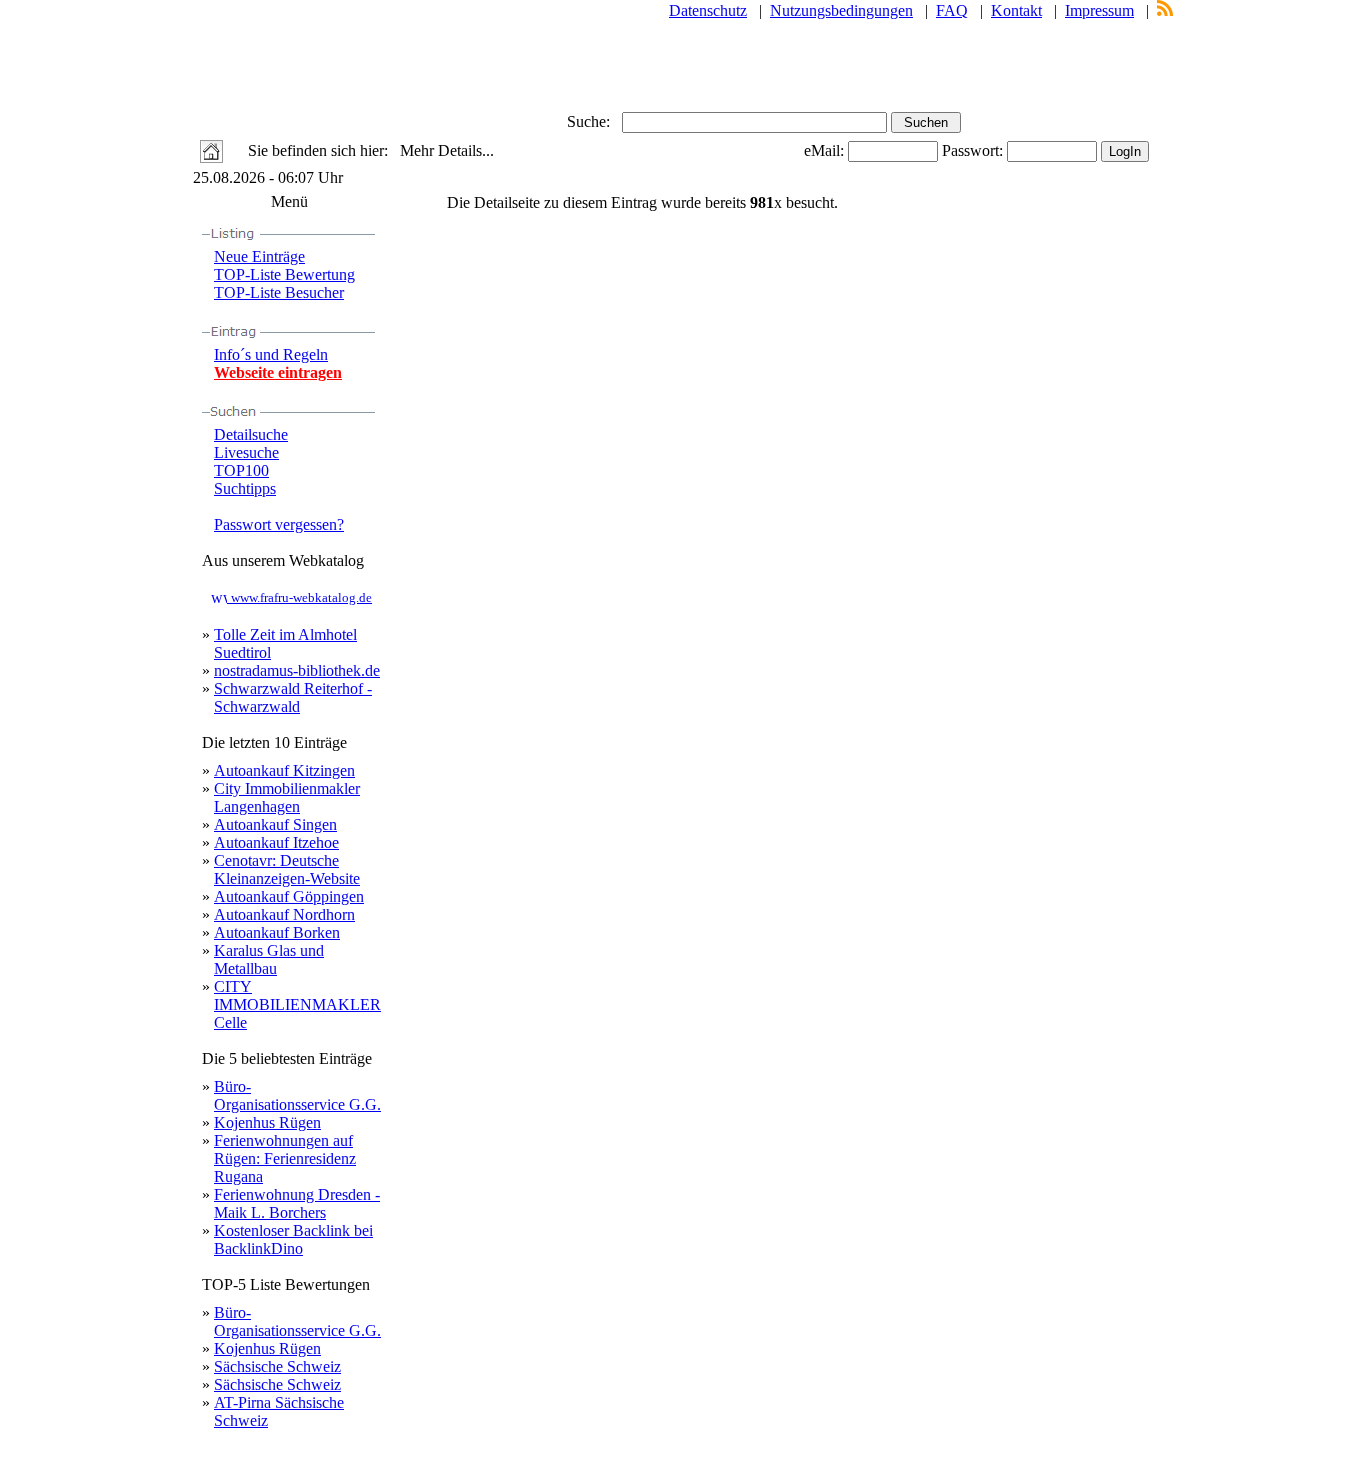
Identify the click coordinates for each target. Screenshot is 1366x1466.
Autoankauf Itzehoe (276, 842)
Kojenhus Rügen (267, 1122)
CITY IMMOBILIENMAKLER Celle (297, 1004)
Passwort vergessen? (279, 524)
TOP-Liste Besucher (279, 292)
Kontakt (1016, 10)
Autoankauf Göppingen (289, 896)
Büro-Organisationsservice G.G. (297, 1095)
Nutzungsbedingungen (841, 10)
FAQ (952, 10)
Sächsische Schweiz (277, 1366)
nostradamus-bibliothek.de (297, 670)
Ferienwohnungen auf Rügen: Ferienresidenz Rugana (285, 1158)
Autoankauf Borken (277, 932)
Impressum (1099, 10)
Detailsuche (251, 434)
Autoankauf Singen (275, 824)
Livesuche (246, 452)
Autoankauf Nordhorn (284, 914)
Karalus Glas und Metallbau (269, 959)
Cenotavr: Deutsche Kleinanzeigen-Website (287, 869)
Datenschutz (708, 10)
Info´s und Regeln (271, 354)
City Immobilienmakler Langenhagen (287, 797)
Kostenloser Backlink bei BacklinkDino (293, 1239)
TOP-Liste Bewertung (284, 274)
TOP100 (241, 470)
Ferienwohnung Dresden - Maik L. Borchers (297, 1203)
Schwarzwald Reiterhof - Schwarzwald (293, 697)
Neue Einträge (259, 256)
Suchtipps (245, 488)
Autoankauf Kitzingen (284, 770)
